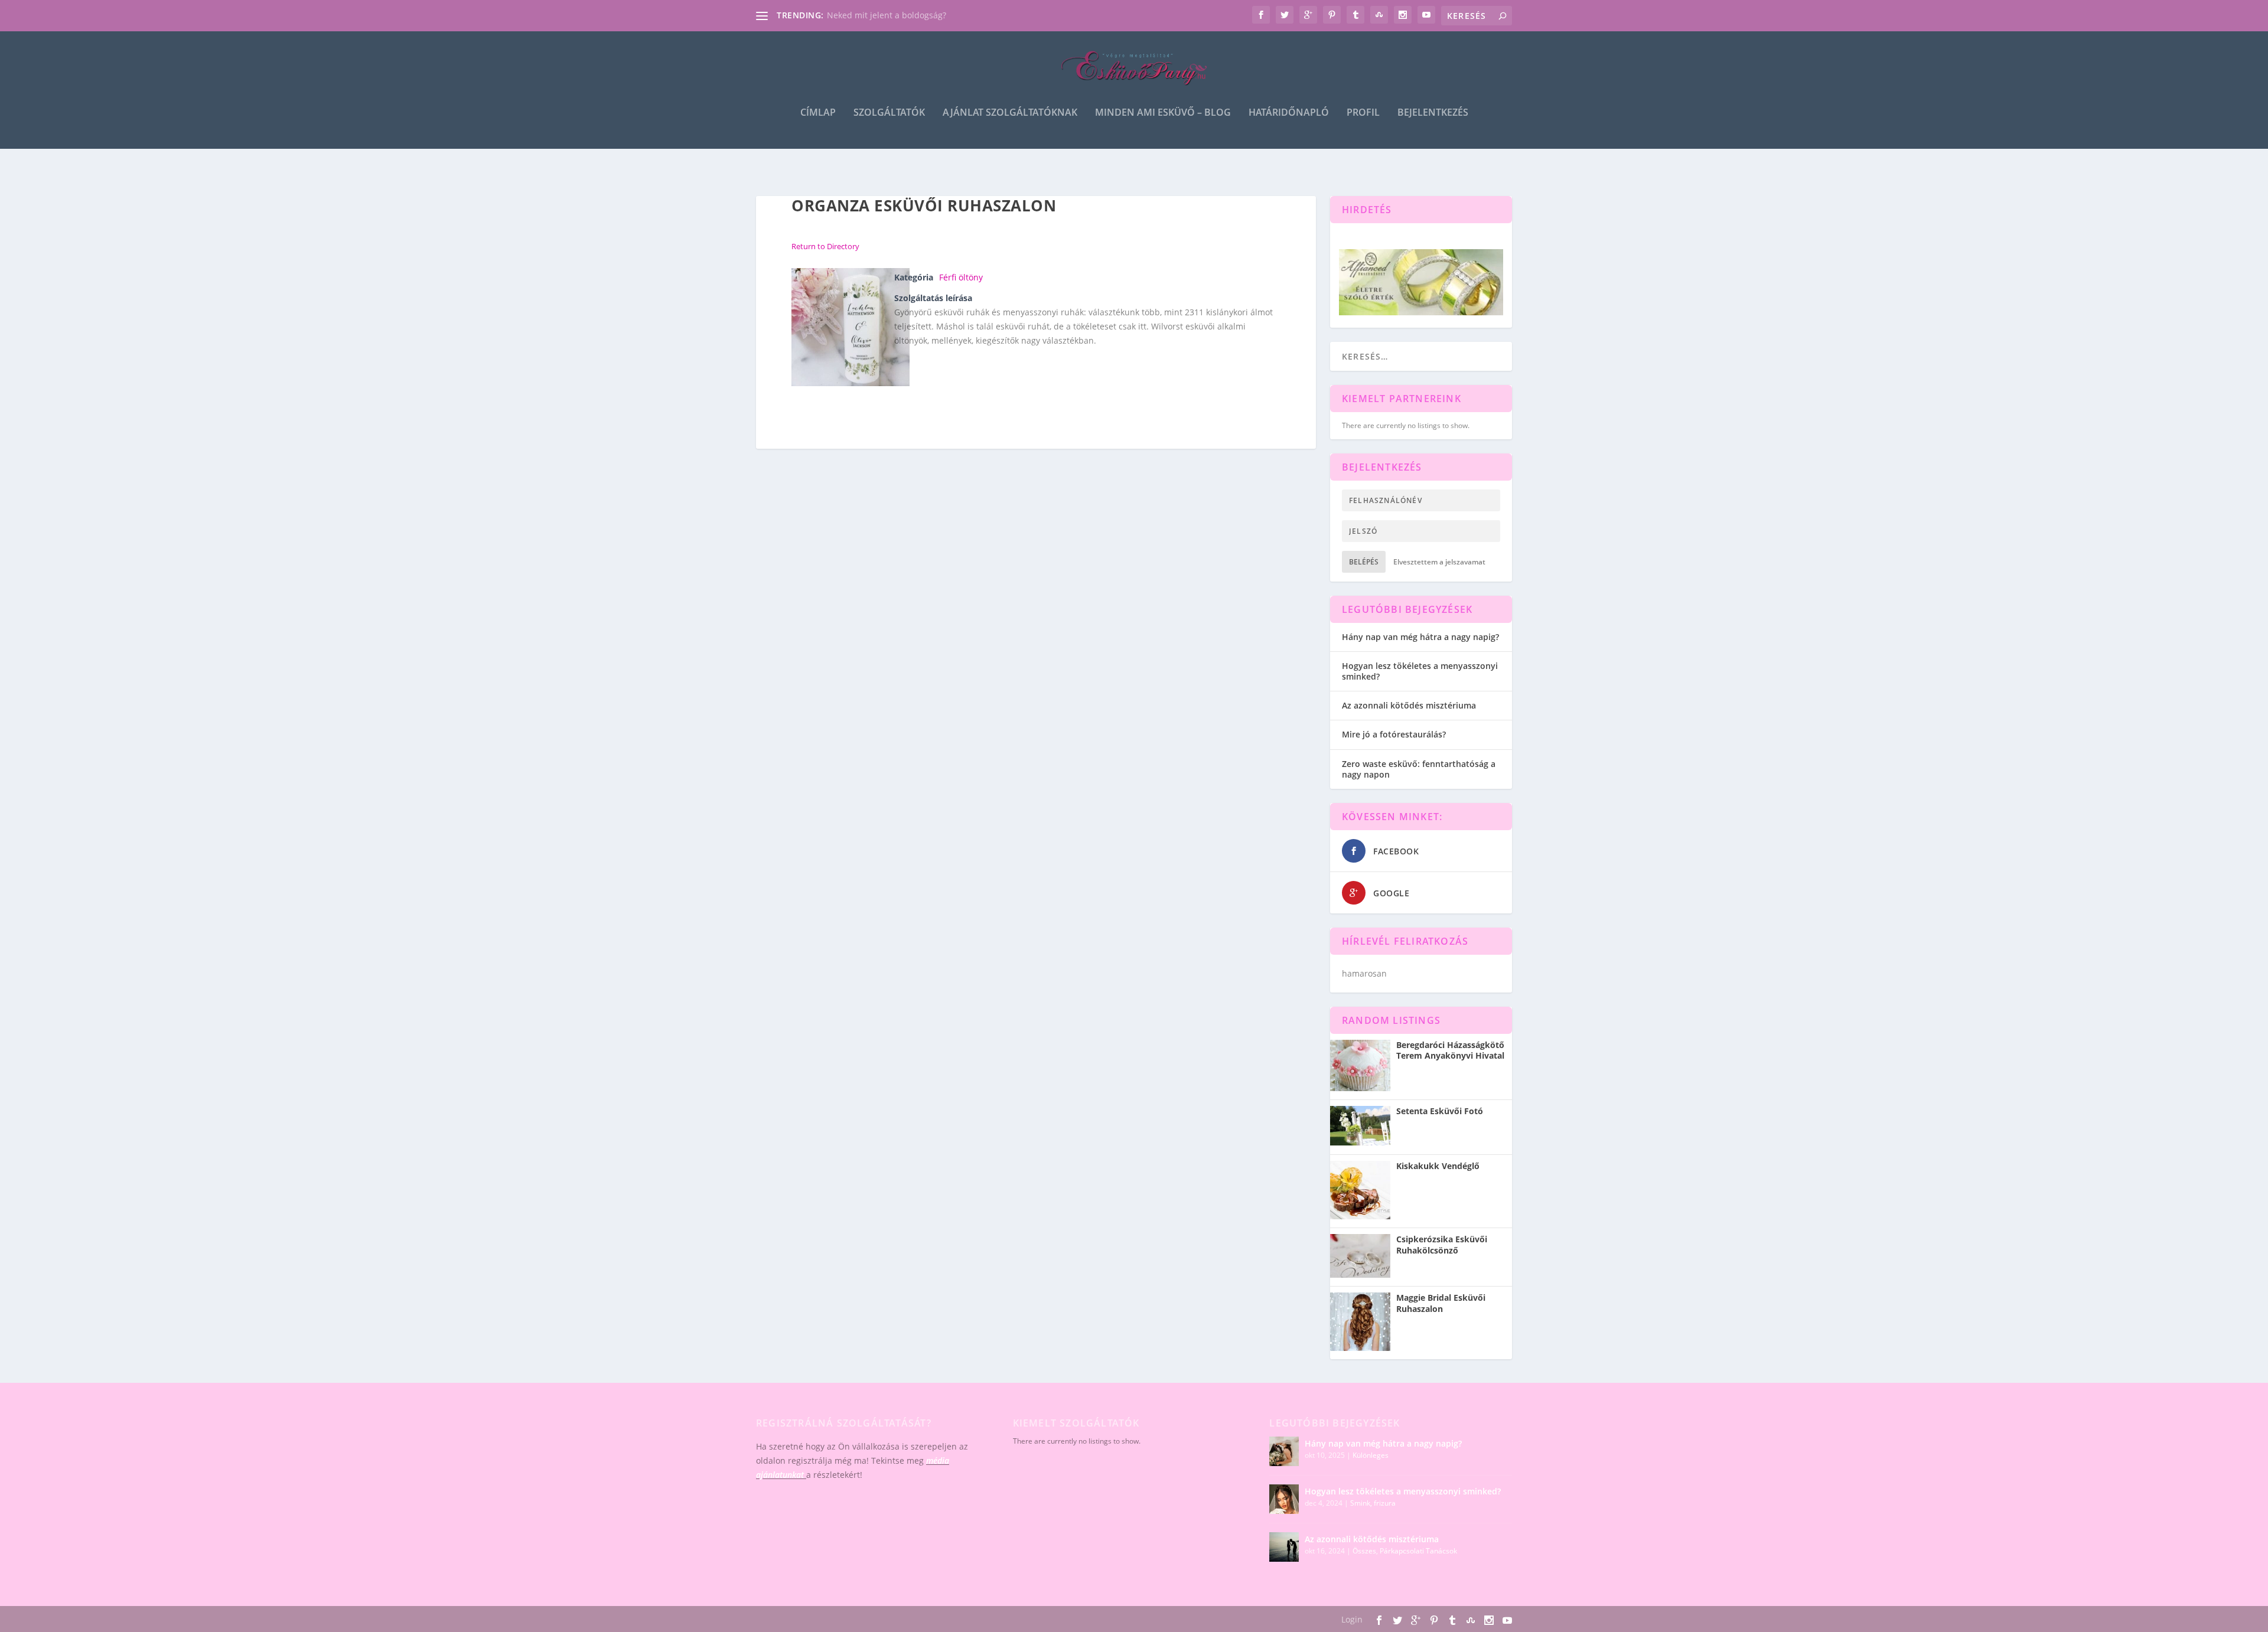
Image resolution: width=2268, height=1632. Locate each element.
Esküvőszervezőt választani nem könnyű (906, 15)
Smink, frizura (1373, 1503)
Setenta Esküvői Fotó (1440, 1111)
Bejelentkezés (1433, 113)
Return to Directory (825, 246)
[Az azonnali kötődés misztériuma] (1284, 1547)
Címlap (818, 113)
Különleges (1371, 1455)
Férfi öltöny (961, 277)
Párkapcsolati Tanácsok (1418, 1551)
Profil (1363, 113)
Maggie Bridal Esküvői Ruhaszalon (1441, 1303)
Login (1352, 1619)
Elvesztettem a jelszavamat (1439, 562)
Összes (1364, 1551)
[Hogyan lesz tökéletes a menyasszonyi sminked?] (1284, 1499)
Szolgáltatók (889, 113)
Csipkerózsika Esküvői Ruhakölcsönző (1442, 1245)
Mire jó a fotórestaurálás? (1394, 734)
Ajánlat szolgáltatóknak (1010, 113)
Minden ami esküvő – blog (1163, 113)
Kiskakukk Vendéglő (1438, 1166)
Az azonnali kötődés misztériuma (1409, 705)
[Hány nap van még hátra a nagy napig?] (1284, 1451)
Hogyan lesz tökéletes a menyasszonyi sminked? (1420, 671)
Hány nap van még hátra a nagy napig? (1420, 637)
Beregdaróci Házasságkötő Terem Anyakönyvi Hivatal (1450, 1050)
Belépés (1364, 562)
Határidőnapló (1289, 113)
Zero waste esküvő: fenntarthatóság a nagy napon (1419, 769)
